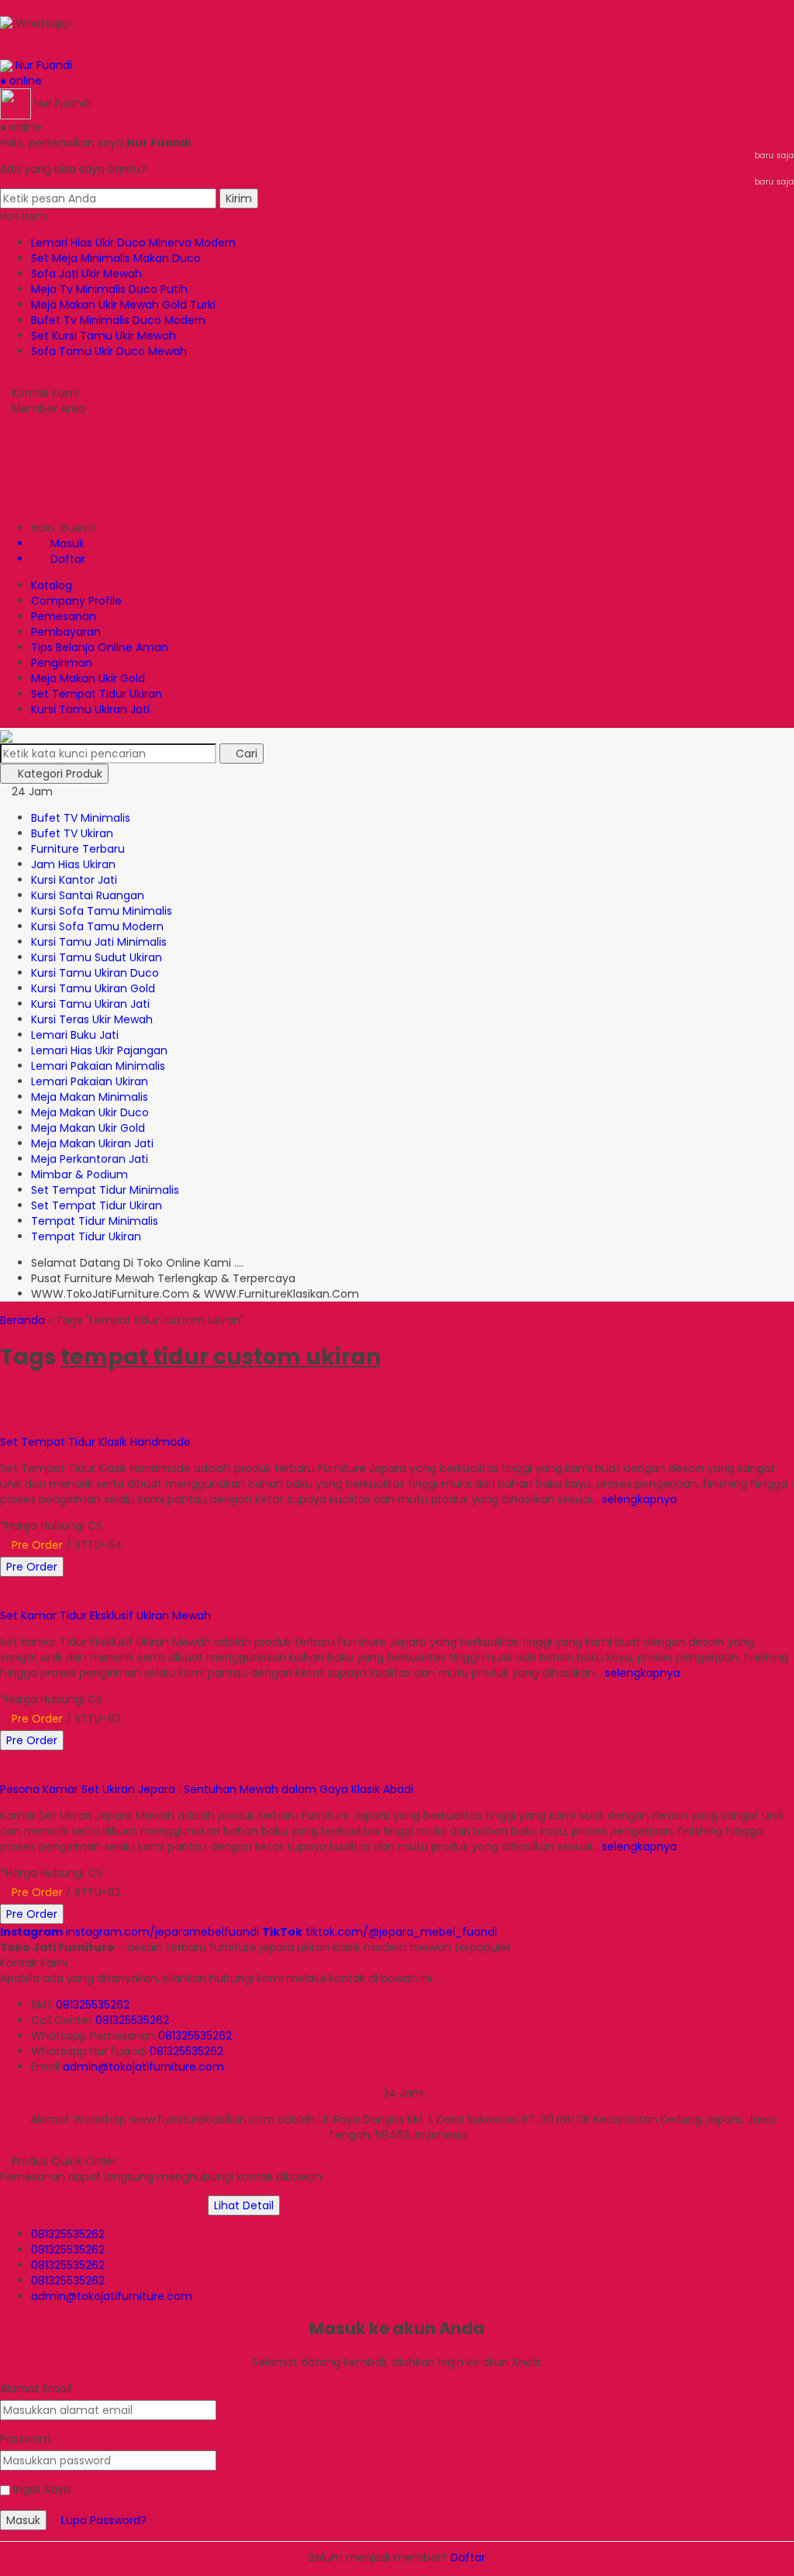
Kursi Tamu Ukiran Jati (90, 709)
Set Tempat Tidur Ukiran (97, 694)
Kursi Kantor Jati (74, 880)
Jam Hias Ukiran (73, 864)
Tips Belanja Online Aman (100, 647)
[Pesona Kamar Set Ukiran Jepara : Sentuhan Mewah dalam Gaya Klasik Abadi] (102, 1758)
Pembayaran (66, 632)
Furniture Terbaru (78, 849)
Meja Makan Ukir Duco (90, 1112)
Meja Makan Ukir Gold (88, 678)
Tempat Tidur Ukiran (86, 1236)
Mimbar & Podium (79, 1174)
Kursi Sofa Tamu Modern (97, 926)
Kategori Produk (59, 774)
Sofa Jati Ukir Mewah (86, 274)
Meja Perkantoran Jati (90, 1159)
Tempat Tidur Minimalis (95, 1221)
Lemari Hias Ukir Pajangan (99, 1050)
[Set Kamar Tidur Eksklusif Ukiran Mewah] (102, 1585)
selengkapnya (639, 1499)
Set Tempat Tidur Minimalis (105, 1190)
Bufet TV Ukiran (72, 833)
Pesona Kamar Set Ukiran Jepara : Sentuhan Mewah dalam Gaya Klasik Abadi (207, 1789)
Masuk (23, 2520)
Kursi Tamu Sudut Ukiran (97, 957)
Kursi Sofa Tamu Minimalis (102, 911)
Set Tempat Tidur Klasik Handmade (95, 1442)
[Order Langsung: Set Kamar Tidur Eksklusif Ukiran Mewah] (7, 1600)
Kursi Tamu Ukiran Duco (95, 973)
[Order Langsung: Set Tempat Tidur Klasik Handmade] (7, 1426)
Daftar (468, 2557)
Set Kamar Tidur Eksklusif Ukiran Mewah (105, 1616)
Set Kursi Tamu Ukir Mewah (104, 336)
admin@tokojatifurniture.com (143, 2067)
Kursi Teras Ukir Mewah (92, 1019)
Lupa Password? (104, 2520)
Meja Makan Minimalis (90, 1097)
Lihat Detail (244, 2205)
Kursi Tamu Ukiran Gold (93, 988)
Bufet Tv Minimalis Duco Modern (118, 320)
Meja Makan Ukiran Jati (92, 1143)
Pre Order (32, 1567)
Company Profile (76, 601)
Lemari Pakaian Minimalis (98, 1066)
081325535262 (93, 2005)
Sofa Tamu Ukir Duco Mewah (109, 351)
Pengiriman (62, 663)
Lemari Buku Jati (75, 1035)
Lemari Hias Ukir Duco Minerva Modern (133, 243)
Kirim (239, 198)
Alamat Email (36, 2388)
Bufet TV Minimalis (81, 818)
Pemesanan (64, 616)
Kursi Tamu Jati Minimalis (99, 942)
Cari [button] (245, 753)
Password (25, 2439)
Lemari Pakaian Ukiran (90, 1081)
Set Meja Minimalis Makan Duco (116, 258)
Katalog (52, 585)
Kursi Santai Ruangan (88, 895)
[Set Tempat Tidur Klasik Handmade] (102, 1411)
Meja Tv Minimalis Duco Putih (109, 289)
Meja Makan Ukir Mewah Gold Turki (123, 305)
